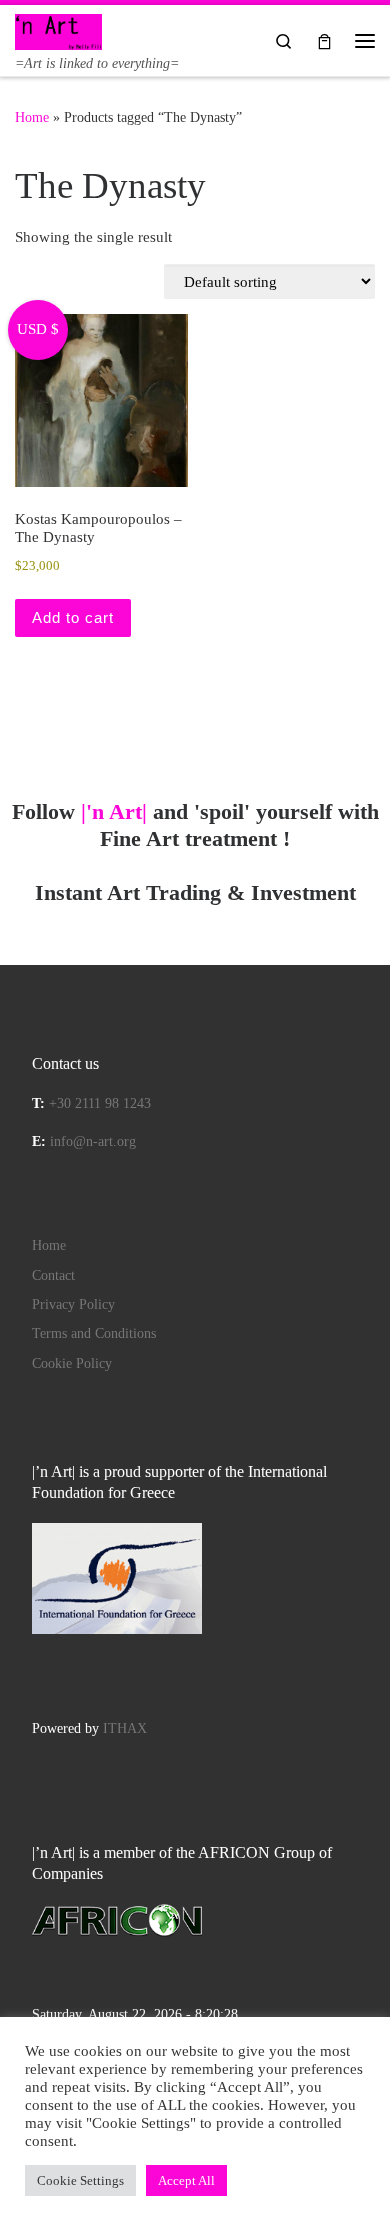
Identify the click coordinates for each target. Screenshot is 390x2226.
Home (32, 117)
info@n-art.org (93, 1141)
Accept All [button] (186, 2180)
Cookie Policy (72, 1363)
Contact (53, 1275)
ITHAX (125, 1728)
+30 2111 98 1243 (100, 1103)
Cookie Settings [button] (80, 2180)
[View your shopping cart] (324, 40)
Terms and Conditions (94, 1333)
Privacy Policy (73, 1304)
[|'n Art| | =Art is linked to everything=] (58, 29)
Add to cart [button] (73, 617)
